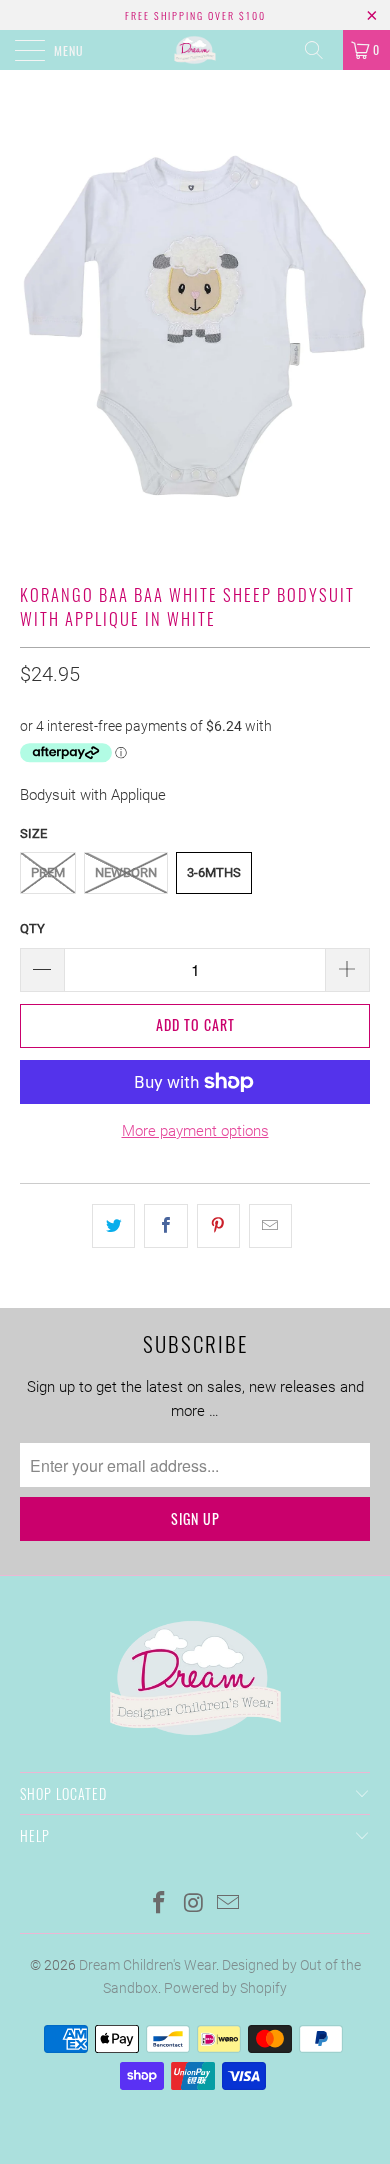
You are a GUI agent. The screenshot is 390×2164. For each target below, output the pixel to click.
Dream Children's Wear (147, 1965)
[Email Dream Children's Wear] (229, 1904)
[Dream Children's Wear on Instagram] (194, 1904)
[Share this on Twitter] (113, 1226)
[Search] (321, 50)
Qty (32, 928)
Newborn (126, 872)
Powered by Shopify (225, 1988)
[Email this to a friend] (270, 1226)
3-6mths (214, 872)
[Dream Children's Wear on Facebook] (159, 1904)
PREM (48, 872)
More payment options (195, 1131)
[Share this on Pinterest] (218, 1226)
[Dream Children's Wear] (195, 50)
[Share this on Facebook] (165, 1226)
